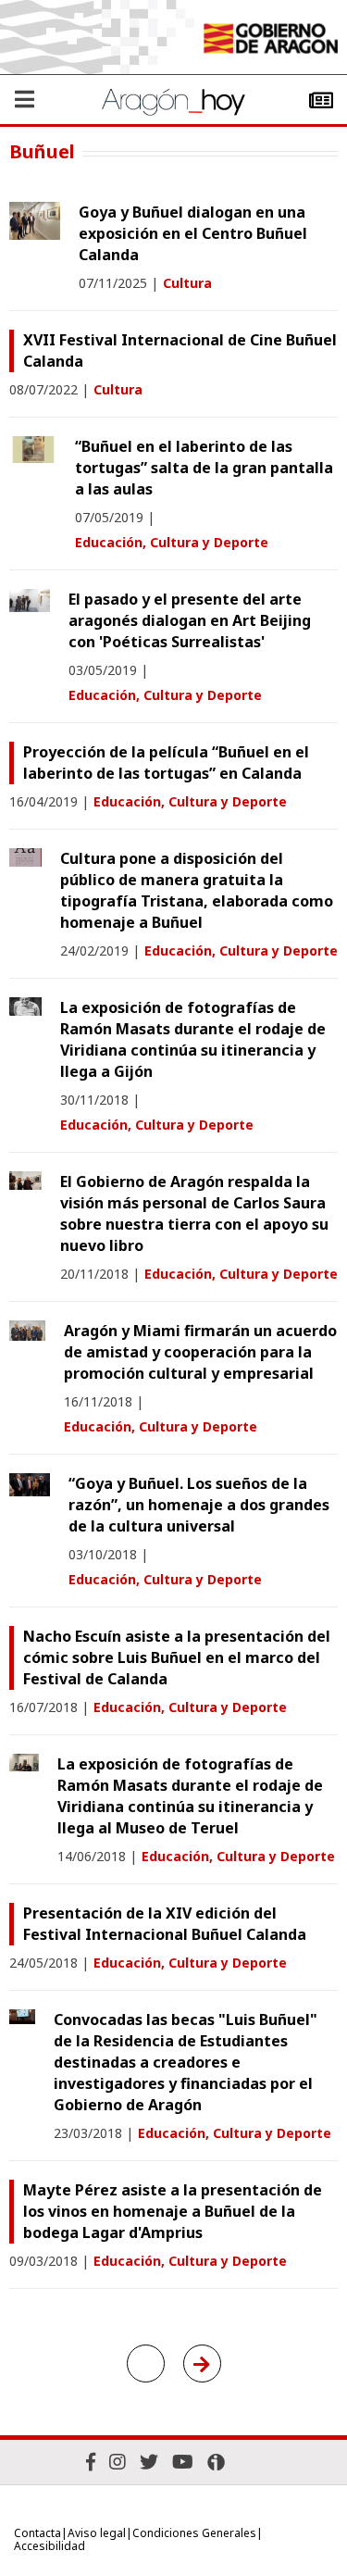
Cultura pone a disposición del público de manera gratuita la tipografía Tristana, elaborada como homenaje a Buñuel (197, 890)
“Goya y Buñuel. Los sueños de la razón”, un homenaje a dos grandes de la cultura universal (199, 1505)
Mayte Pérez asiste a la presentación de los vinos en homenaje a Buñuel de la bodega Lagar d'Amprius (173, 2211)
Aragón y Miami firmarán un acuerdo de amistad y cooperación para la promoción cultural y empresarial (200, 1352)
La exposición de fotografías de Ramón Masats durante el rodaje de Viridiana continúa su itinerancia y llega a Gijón (193, 1039)
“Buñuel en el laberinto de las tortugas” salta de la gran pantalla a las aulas (204, 468)
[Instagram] (118, 2462)
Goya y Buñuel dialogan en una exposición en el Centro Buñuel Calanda (193, 233)
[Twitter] (149, 2462)
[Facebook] (91, 2462)
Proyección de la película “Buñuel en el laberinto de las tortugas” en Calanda (166, 763)
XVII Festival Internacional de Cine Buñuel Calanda (180, 350)
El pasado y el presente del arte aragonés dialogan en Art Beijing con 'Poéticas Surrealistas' (190, 620)
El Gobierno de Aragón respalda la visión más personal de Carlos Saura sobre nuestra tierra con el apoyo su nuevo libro (194, 1213)
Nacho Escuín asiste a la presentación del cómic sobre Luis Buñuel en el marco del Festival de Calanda (177, 1657)
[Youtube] (183, 2462)
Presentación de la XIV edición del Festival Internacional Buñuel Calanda (165, 1924)
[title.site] (270, 41)
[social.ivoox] (216, 2462)
